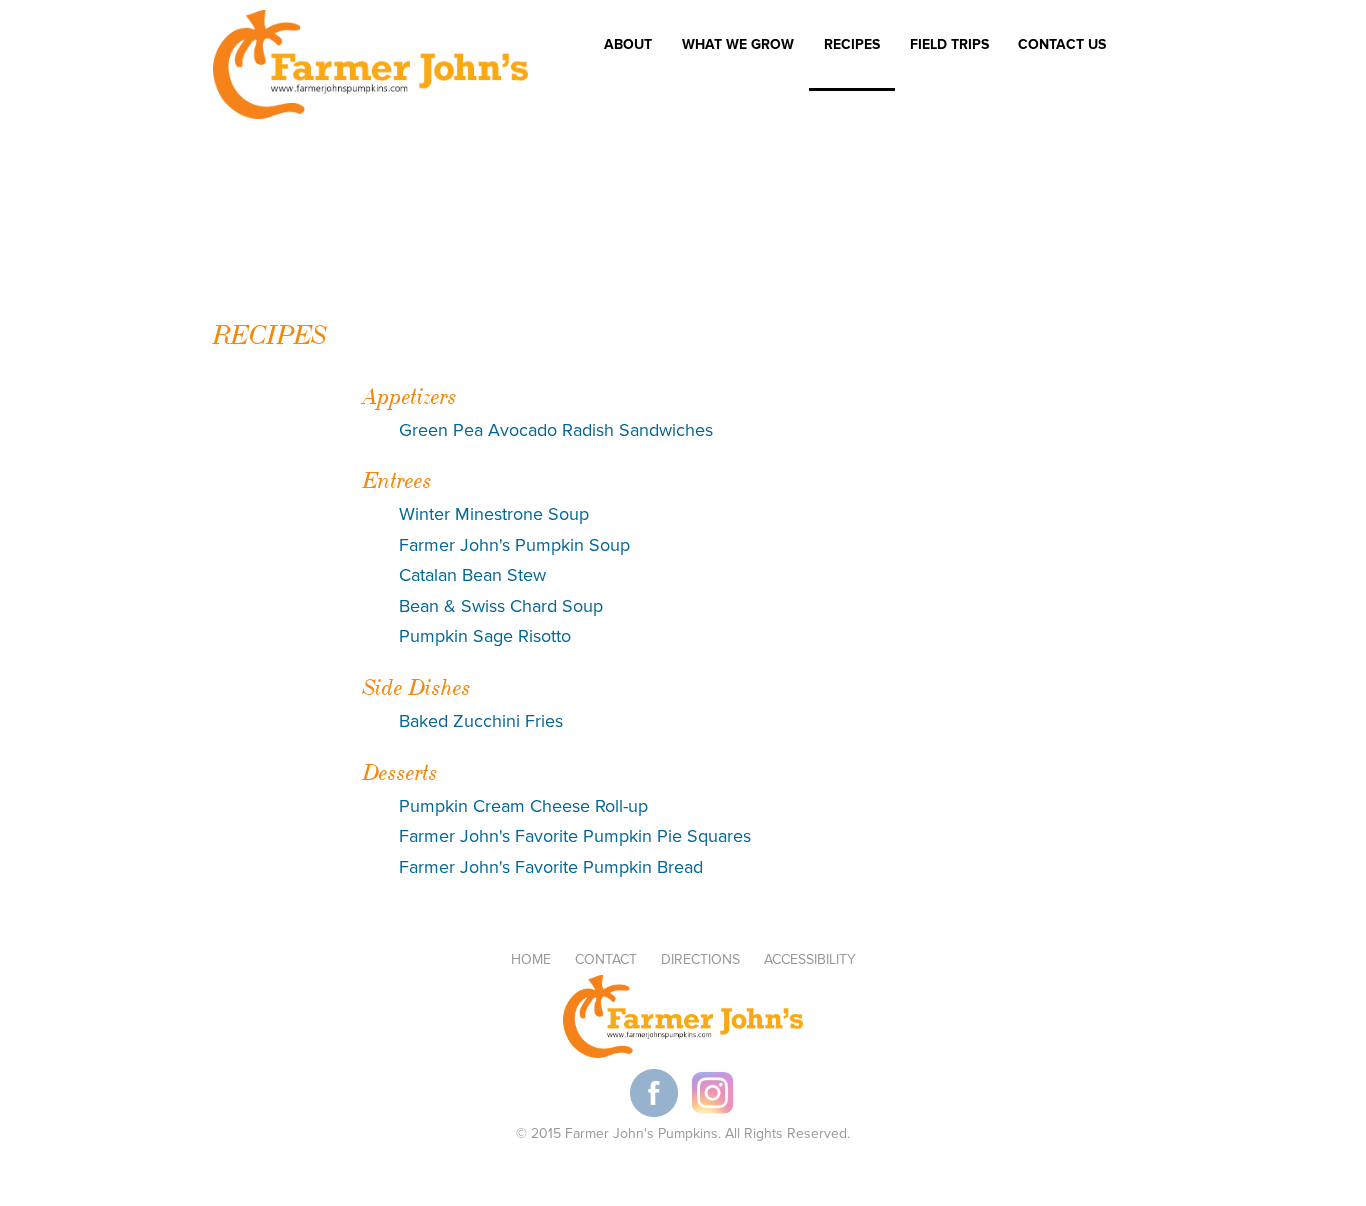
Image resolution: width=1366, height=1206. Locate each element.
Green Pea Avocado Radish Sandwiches (556, 430)
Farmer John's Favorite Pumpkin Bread (551, 867)
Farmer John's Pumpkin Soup (514, 545)
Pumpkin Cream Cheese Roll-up (523, 806)
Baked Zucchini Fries (481, 721)
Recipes (852, 45)
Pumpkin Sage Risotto (485, 636)
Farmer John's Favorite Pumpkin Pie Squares (575, 836)
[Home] (370, 68)
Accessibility (810, 959)
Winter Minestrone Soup (494, 514)
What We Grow (738, 45)
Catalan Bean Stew (472, 575)
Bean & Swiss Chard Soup (501, 606)
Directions (700, 959)
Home (531, 959)
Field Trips (942, 48)
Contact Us (1062, 45)
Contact (606, 959)
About (628, 45)
